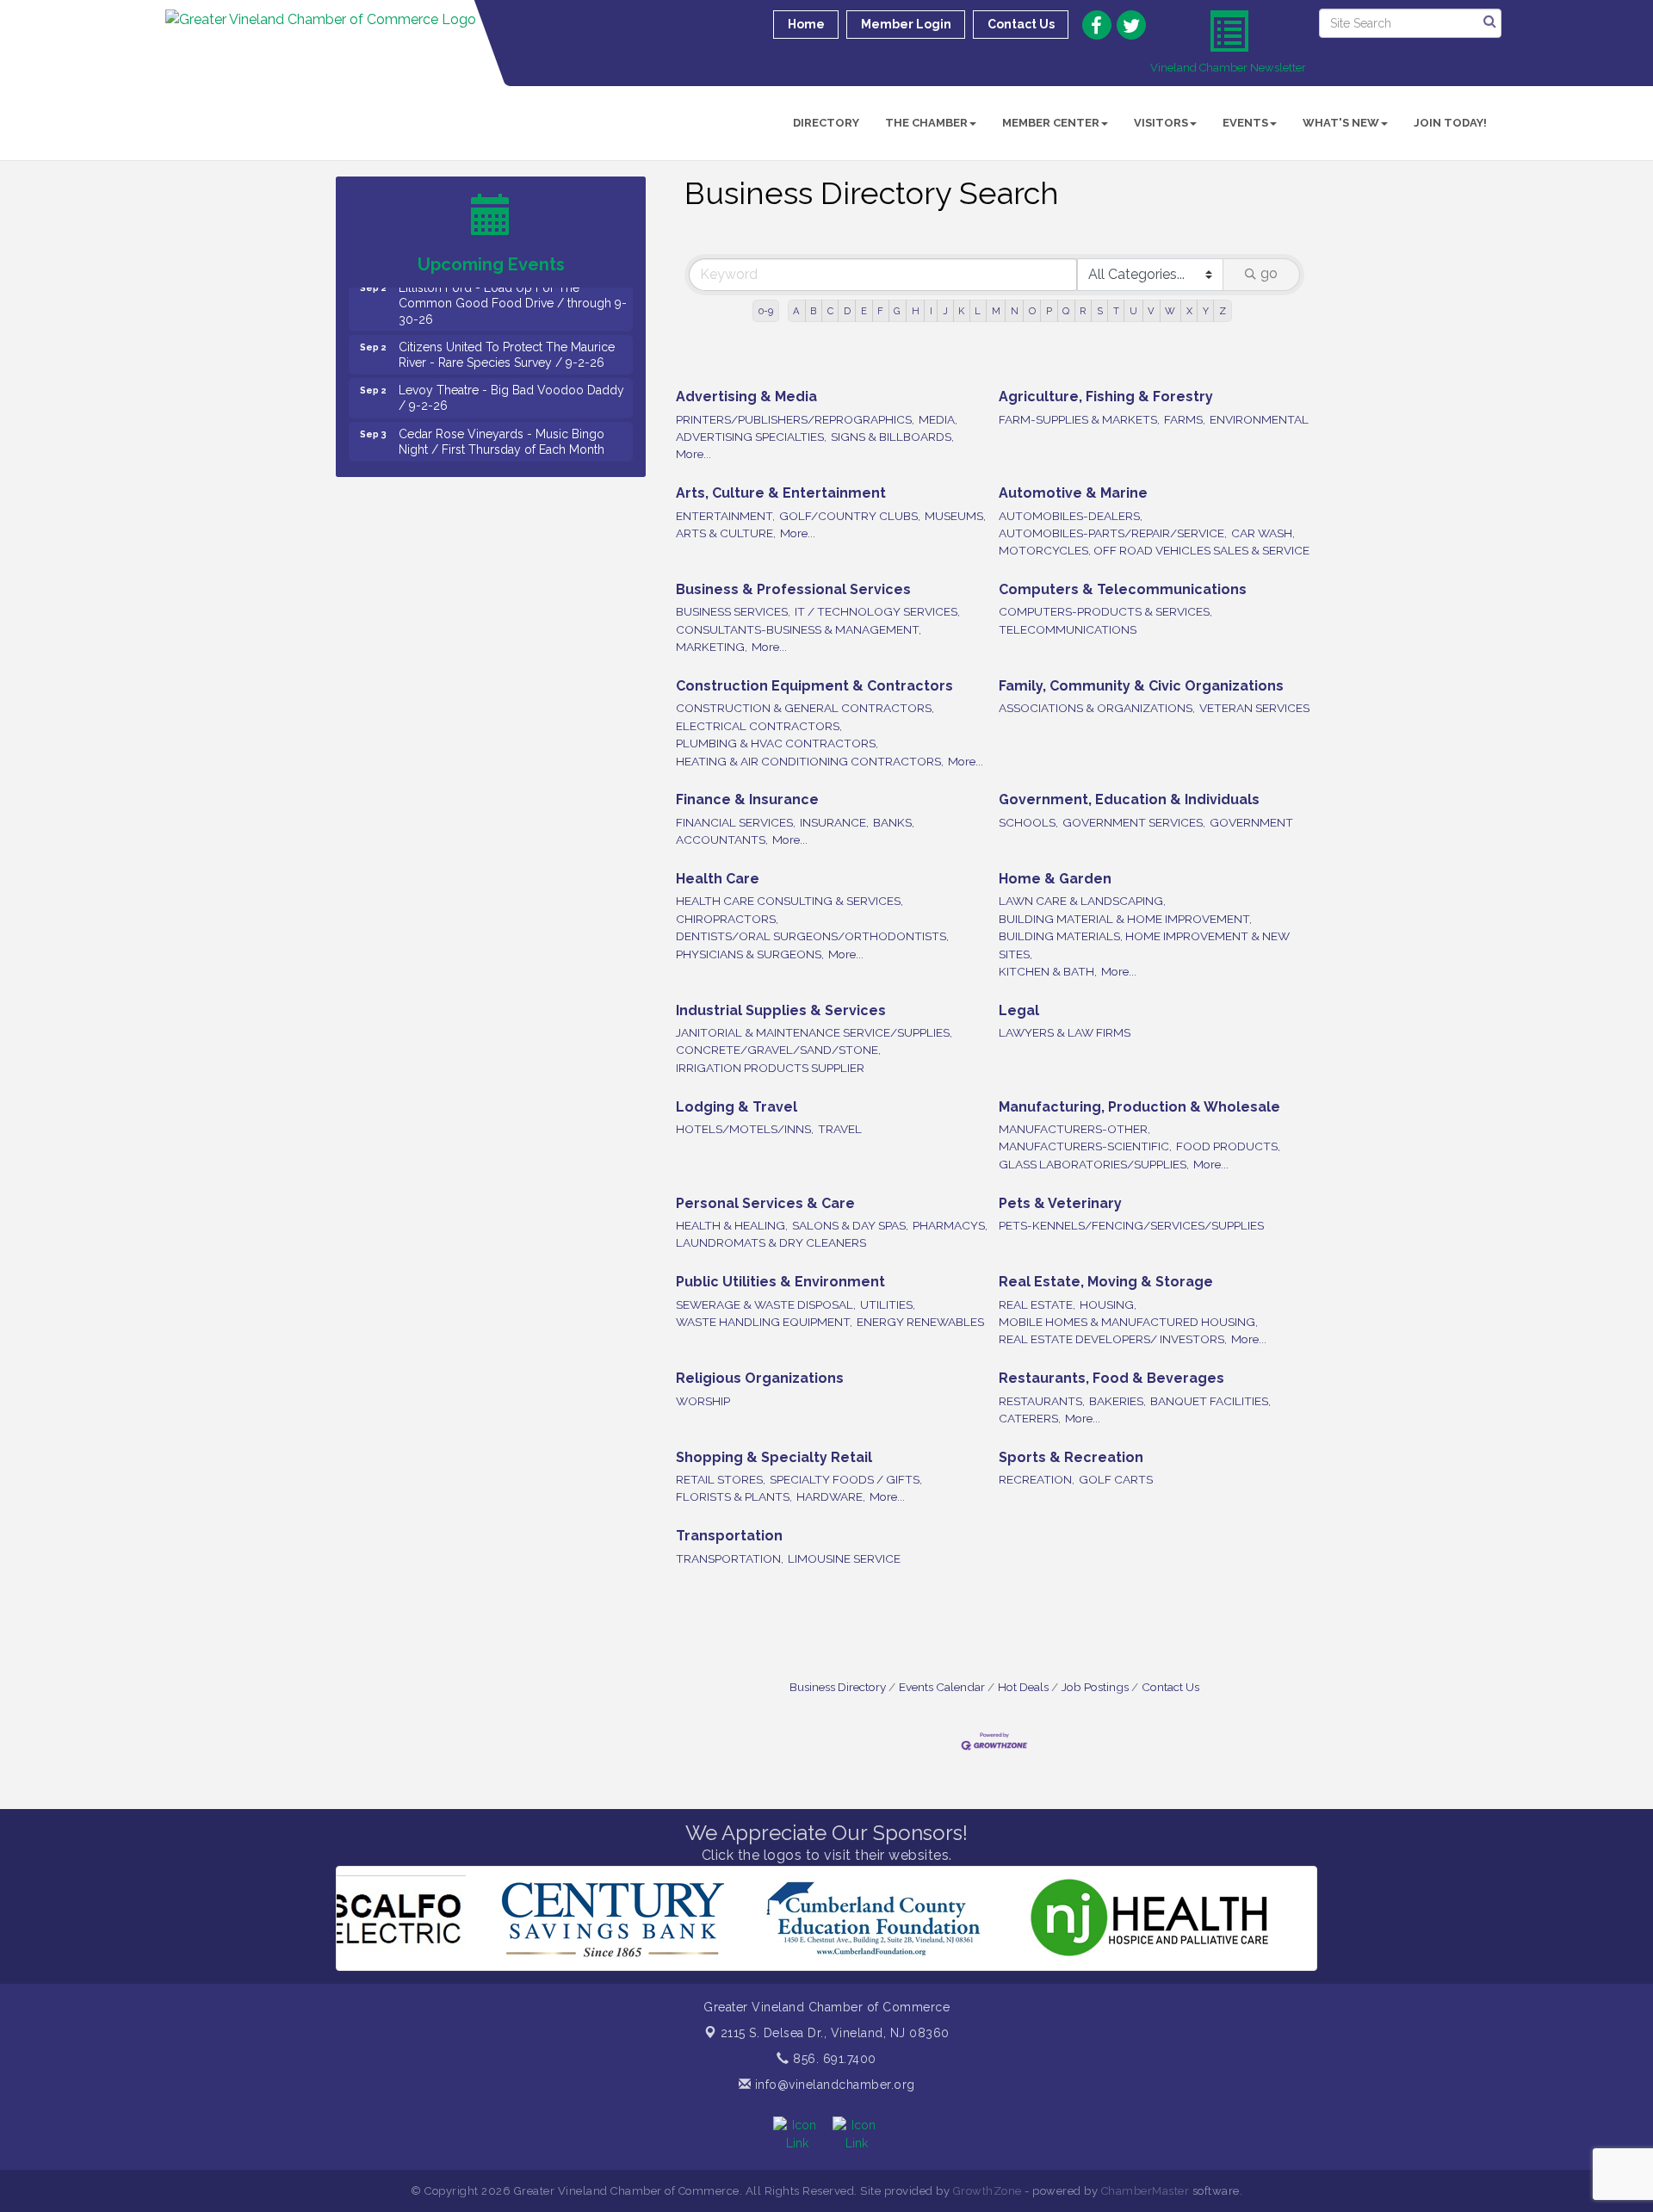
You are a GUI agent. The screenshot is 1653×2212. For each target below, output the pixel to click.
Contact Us (1170, 1687)
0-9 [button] (766, 311)
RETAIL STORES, (721, 1479)
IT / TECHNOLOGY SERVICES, (877, 611)
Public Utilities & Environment (780, 1282)
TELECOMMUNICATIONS (1068, 629)
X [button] (1189, 311)
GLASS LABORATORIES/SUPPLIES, (1094, 1164)
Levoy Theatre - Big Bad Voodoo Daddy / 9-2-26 (511, 367)
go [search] (1269, 273)
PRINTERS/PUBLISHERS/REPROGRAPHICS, (795, 419)
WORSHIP (703, 1401)
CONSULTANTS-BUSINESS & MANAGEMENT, (799, 629)
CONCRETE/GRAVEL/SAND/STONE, (778, 1050)
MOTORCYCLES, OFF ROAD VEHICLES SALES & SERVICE (1154, 550)
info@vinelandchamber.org (833, 2085)
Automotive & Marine (1073, 493)
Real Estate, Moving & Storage (1106, 1282)
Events (1245, 123)
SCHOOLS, (1028, 822)
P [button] (1049, 311)
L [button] (978, 311)
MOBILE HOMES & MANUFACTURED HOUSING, (1128, 1322)
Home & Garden (1055, 879)
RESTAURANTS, (1042, 1401)
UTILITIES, (888, 1304)
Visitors (1161, 123)
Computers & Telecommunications (1123, 589)
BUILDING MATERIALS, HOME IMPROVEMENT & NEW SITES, (1144, 945)
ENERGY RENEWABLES (920, 1322)
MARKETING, (712, 647)
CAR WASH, (1263, 533)
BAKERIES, (1117, 1401)
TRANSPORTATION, (730, 1558)
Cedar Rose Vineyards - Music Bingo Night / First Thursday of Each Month (501, 411)
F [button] (880, 311)
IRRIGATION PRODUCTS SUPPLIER (770, 1068)
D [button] (847, 311)
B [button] (813, 311)
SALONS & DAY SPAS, (850, 1225)
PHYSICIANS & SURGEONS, (750, 954)
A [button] (796, 311)
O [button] (1032, 311)
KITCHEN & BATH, (1048, 971)
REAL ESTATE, (1037, 1304)
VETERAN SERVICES (1254, 708)
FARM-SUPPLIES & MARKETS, (1079, 419)
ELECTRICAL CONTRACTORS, (759, 726)
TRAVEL (840, 1129)
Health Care (718, 879)
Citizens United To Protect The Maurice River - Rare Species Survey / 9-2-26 (507, 324)
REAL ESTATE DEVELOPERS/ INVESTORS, (1113, 1339)
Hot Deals (1023, 1687)
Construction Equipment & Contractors (814, 686)
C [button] (830, 311)
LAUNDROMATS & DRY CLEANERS (771, 1242)
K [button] (961, 311)
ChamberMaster (1145, 2191)
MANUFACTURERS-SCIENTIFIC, (1085, 1146)
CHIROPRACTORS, (727, 919)
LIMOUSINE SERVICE (844, 1558)
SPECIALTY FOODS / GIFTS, (846, 1479)
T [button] (1116, 311)
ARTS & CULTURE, (726, 533)
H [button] (916, 311)
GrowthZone (987, 2191)
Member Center (1051, 123)
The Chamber (926, 123)
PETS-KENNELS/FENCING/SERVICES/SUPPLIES (1131, 1225)
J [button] (945, 311)
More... (693, 454)
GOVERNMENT (1251, 822)
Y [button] (1206, 311)
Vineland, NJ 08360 (835, 2033)
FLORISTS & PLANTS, (734, 1496)
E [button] (864, 311)
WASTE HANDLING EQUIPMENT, (764, 1322)
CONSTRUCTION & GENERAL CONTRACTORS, (805, 708)
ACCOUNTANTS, (722, 840)
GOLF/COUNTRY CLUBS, (850, 516)
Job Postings (1095, 1687)
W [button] (1170, 311)
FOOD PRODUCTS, (1228, 1146)
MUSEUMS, (955, 516)
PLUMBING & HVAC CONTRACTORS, (777, 743)
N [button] (1015, 311)
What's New (1341, 123)
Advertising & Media (746, 397)
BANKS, (894, 822)
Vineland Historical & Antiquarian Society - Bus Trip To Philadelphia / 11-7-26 (511, 454)
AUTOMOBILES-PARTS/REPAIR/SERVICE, (1113, 533)
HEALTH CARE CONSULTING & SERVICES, (789, 901)
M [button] (996, 311)
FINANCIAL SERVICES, (736, 822)
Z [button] (1223, 311)
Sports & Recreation (1071, 1457)
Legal (1019, 1010)
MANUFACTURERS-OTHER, (1074, 1129)
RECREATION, (1037, 1479)
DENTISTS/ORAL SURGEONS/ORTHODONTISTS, (812, 936)
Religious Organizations (760, 1378)
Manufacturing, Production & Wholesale (1139, 1107)
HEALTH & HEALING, (732, 1225)
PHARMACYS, (950, 1225)
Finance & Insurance (747, 799)
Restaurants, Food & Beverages (1111, 1378)
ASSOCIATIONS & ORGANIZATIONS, (1097, 708)
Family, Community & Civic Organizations (1141, 686)
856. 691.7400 (833, 2059)
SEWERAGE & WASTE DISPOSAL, (766, 1304)
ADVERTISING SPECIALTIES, (751, 437)
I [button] (931, 311)
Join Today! (1450, 123)
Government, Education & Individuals (1129, 799)
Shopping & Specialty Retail (774, 1457)
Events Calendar (942, 1687)
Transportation (729, 1536)
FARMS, (1185, 419)
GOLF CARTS (1116, 1479)
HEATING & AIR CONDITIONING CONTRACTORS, (810, 761)
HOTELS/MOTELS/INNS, (745, 1129)
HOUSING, (1108, 1304)
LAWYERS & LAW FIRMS (1065, 1032)
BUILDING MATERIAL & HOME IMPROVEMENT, (1125, 919)
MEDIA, (938, 419)
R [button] (1083, 311)
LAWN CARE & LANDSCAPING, (1082, 901)
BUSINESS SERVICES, (733, 611)
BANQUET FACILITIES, (1210, 1401)
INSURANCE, (834, 822)
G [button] (897, 311)
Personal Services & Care (765, 1203)
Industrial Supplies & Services (781, 1010)
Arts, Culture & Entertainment (781, 493)
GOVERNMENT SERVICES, (1134, 822)
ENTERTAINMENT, (725, 516)
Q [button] (1066, 311)
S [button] (1100, 311)
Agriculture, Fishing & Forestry (1106, 397)
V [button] (1151, 311)
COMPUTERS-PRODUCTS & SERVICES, (1105, 611)
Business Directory (838, 1687)
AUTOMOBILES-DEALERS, (1071, 516)
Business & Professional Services (793, 589)
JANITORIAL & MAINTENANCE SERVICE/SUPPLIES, (814, 1032)
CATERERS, (1030, 1418)
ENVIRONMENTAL (1259, 419)
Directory (826, 123)
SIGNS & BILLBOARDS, (892, 437)
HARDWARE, (831, 1496)
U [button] (1133, 311)
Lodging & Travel (737, 1107)
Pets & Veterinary (1060, 1203)
